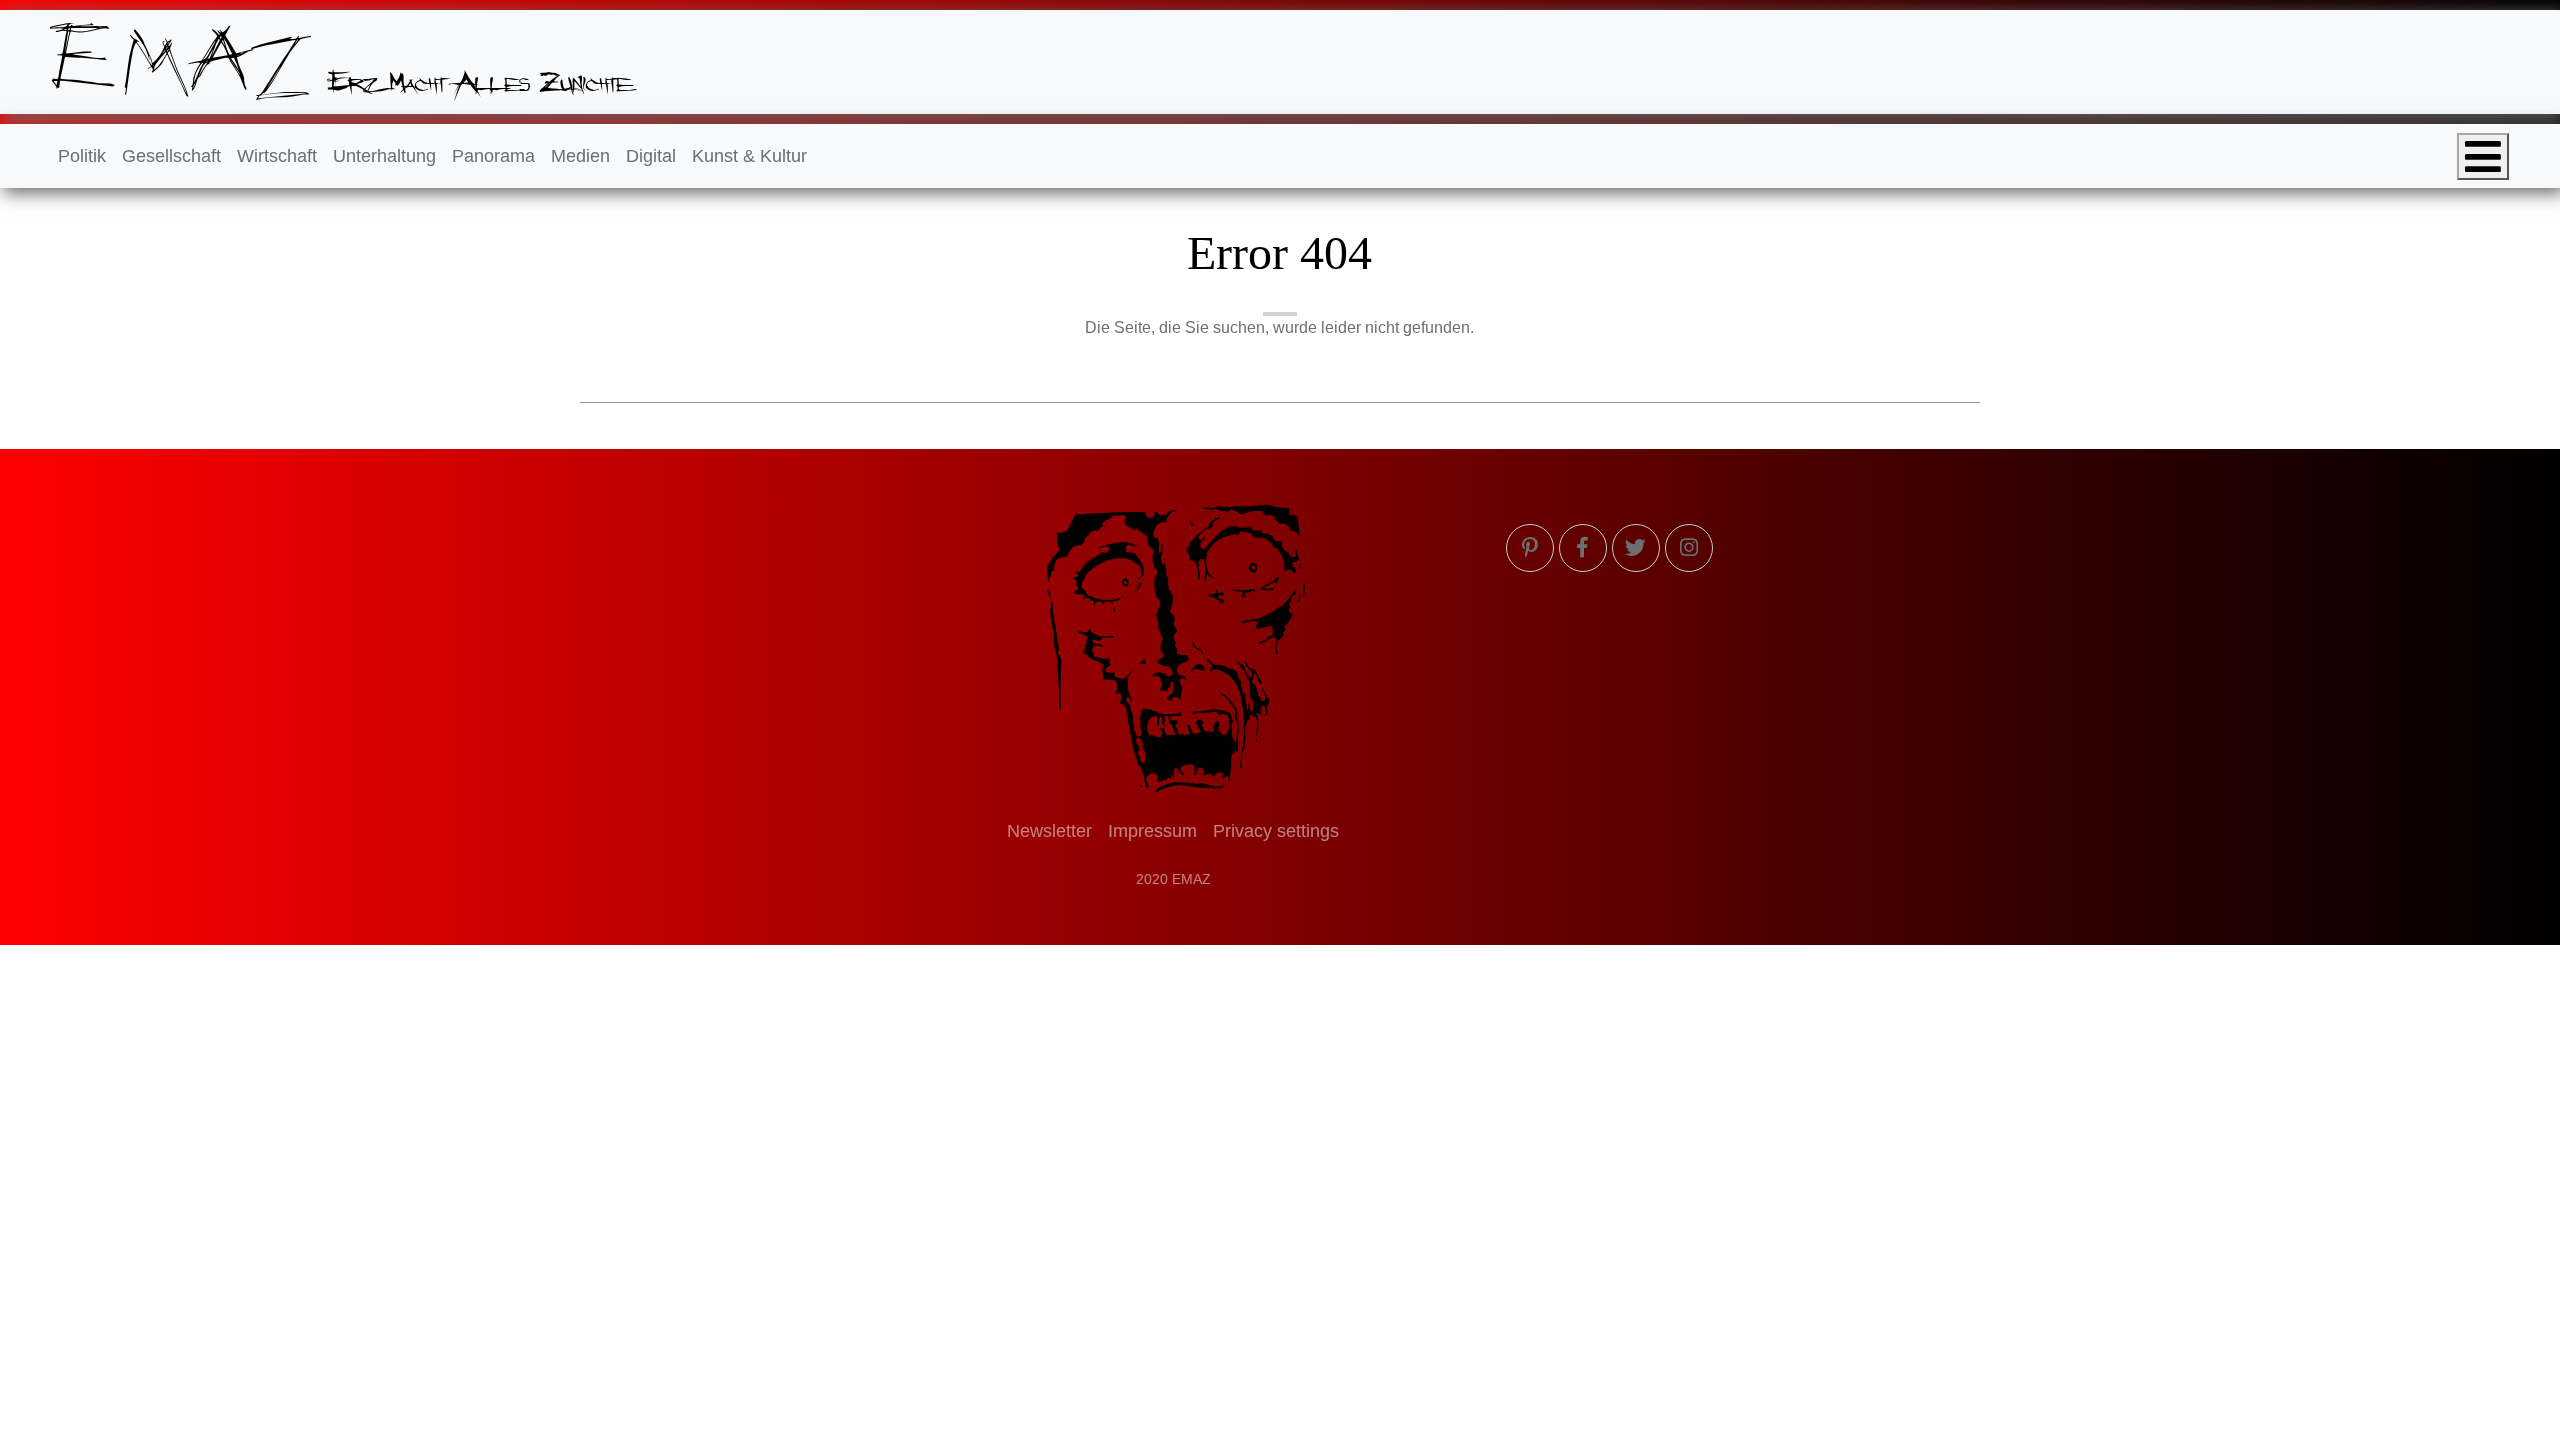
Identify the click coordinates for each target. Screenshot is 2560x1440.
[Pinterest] (1530, 548)
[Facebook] (1583, 548)
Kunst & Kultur (749, 156)
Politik (82, 156)
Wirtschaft (277, 156)
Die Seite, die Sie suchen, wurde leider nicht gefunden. (1279, 327)
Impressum (1152, 831)
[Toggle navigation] (2483, 156)
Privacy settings (1276, 831)
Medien (580, 156)
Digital (651, 156)
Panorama (493, 156)
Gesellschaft (171, 156)
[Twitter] (1636, 548)
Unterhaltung (384, 156)
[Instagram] (1689, 548)
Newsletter (1049, 831)
